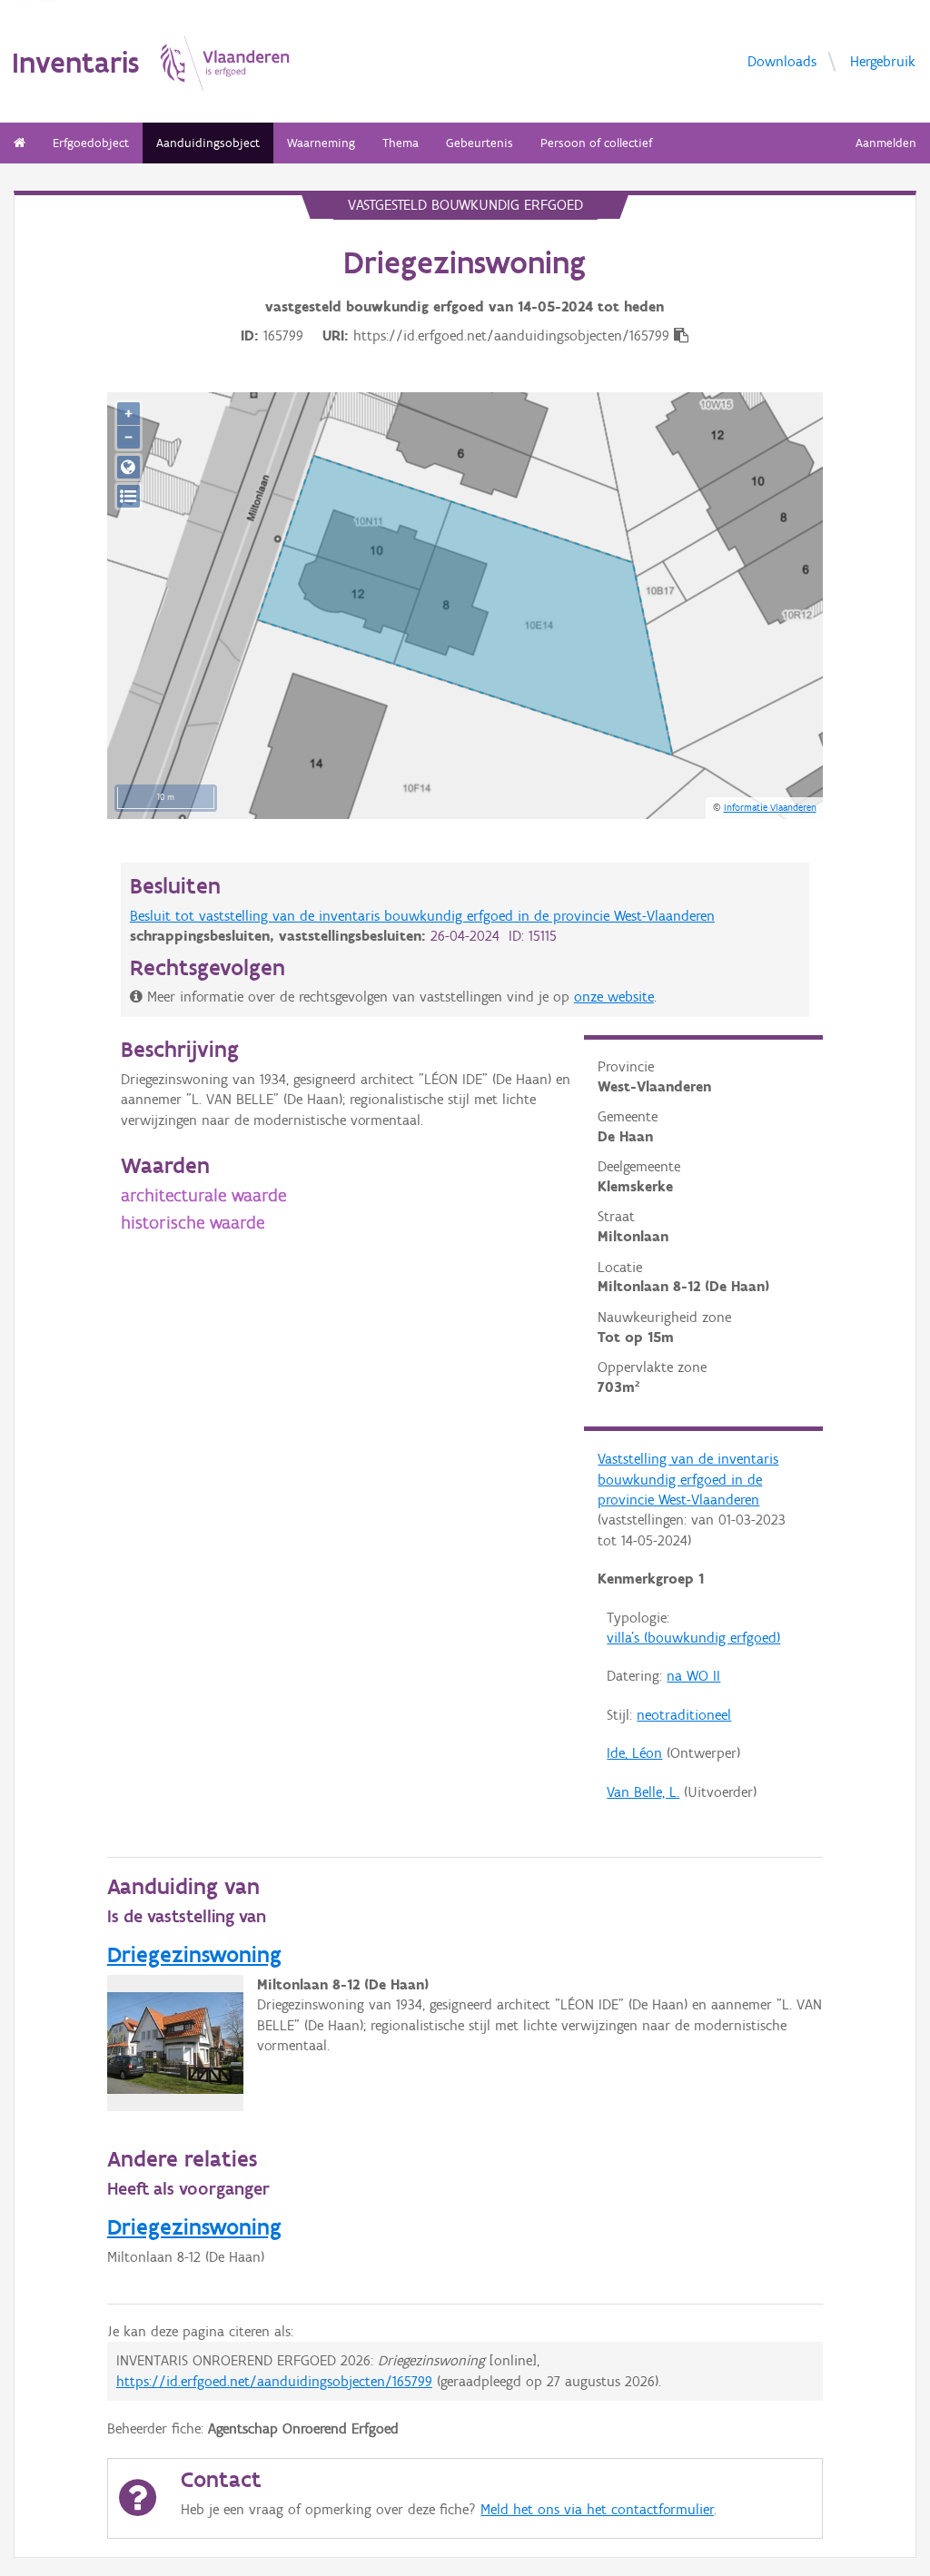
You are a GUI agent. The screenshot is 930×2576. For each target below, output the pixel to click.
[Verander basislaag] (129, 496)
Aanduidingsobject (208, 143)
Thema (401, 143)
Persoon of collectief (596, 143)
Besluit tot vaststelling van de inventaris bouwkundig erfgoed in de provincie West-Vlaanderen (422, 916)
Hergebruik (883, 61)
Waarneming (321, 143)
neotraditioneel (684, 1715)
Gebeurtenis (480, 143)
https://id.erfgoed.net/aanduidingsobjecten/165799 (274, 2381)
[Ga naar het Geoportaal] (129, 467)
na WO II (693, 1676)
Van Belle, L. (643, 1792)
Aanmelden (886, 143)
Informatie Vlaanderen (770, 807)
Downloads (782, 61)
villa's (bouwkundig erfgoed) (693, 1638)
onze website (614, 997)
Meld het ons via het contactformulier (597, 2509)
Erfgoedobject (91, 143)
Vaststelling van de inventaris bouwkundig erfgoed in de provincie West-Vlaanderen (688, 1479)
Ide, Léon (634, 1753)
